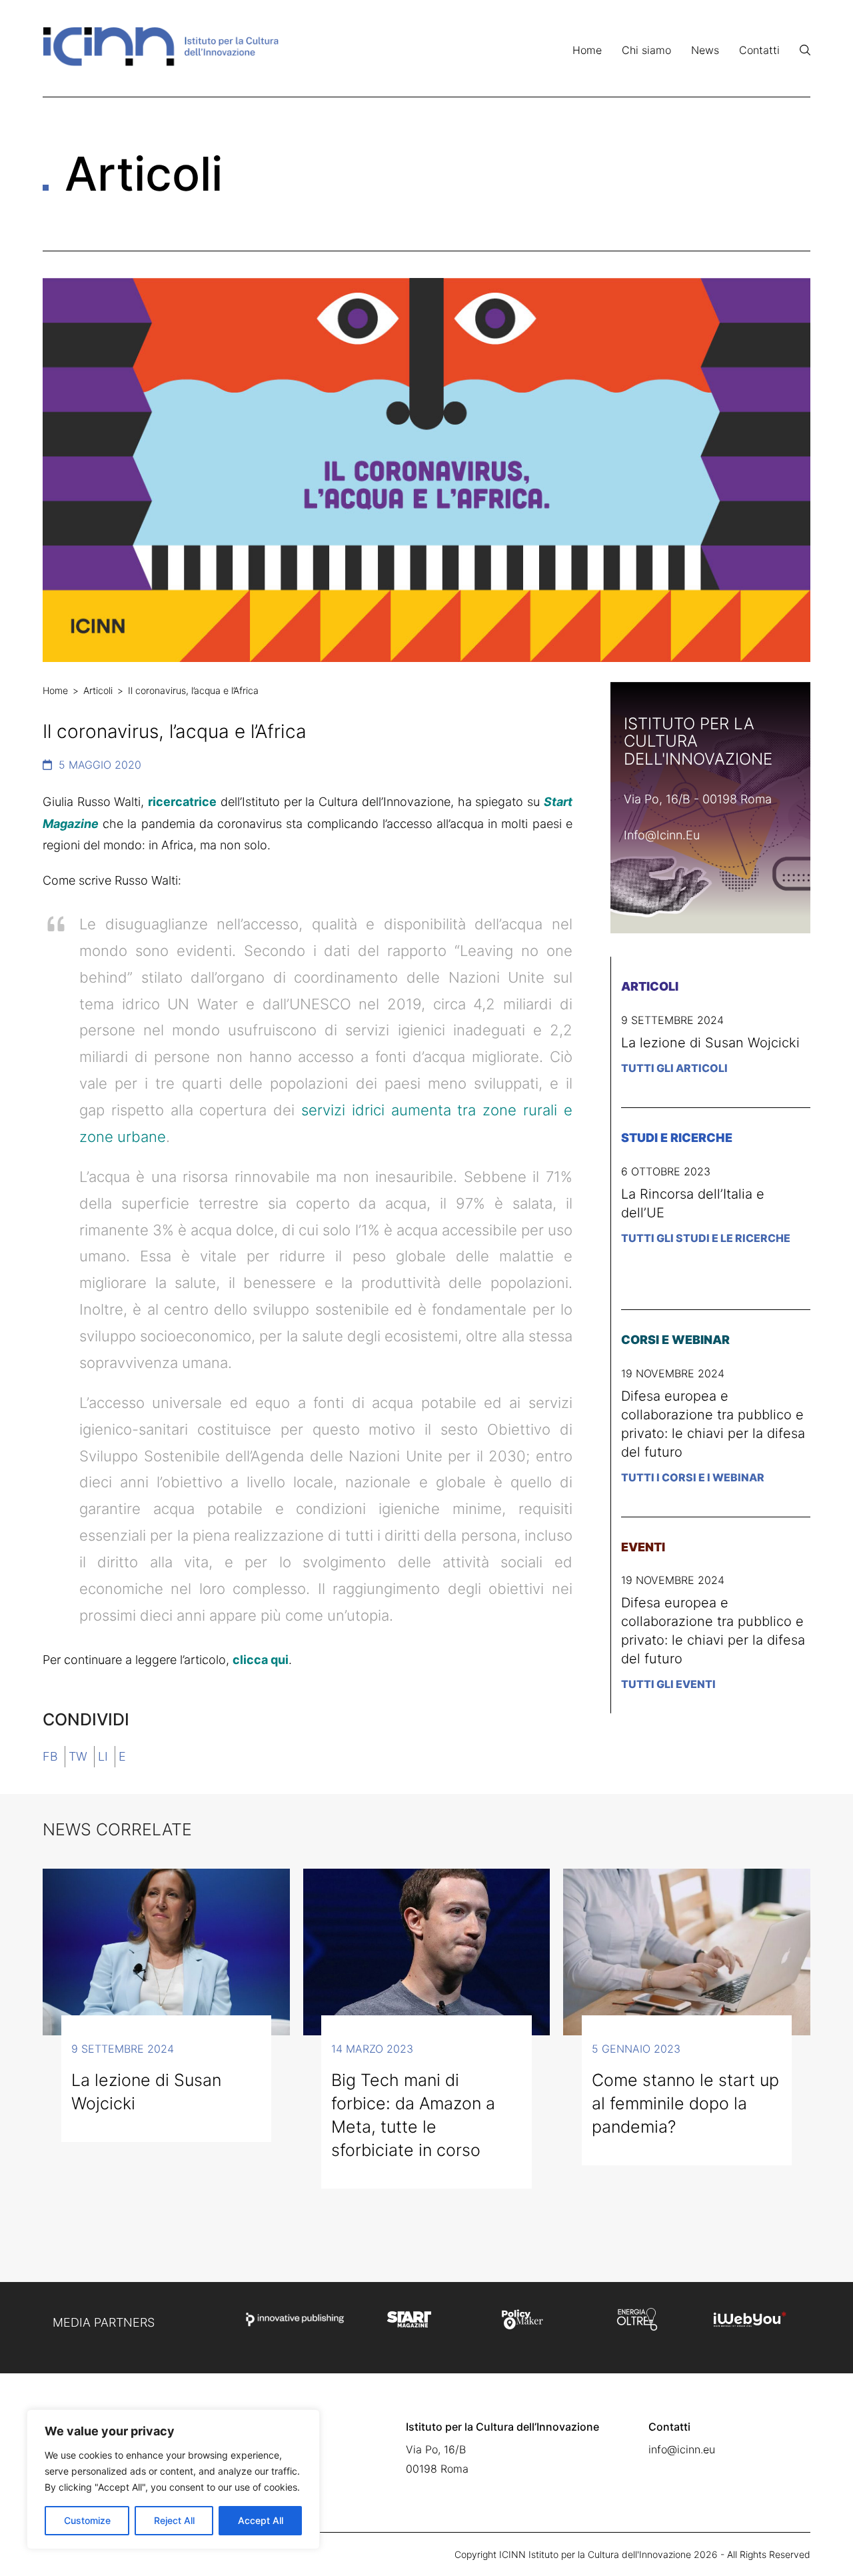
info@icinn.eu (662, 835)
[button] (805, 50)
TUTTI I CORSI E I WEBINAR (693, 1477)
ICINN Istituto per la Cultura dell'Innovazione (595, 2554)
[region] (173, 2479)
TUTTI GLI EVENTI (668, 1684)
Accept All (261, 2520)
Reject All (174, 2520)
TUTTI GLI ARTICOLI (674, 1068)
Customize (87, 2520)
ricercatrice (182, 802)
